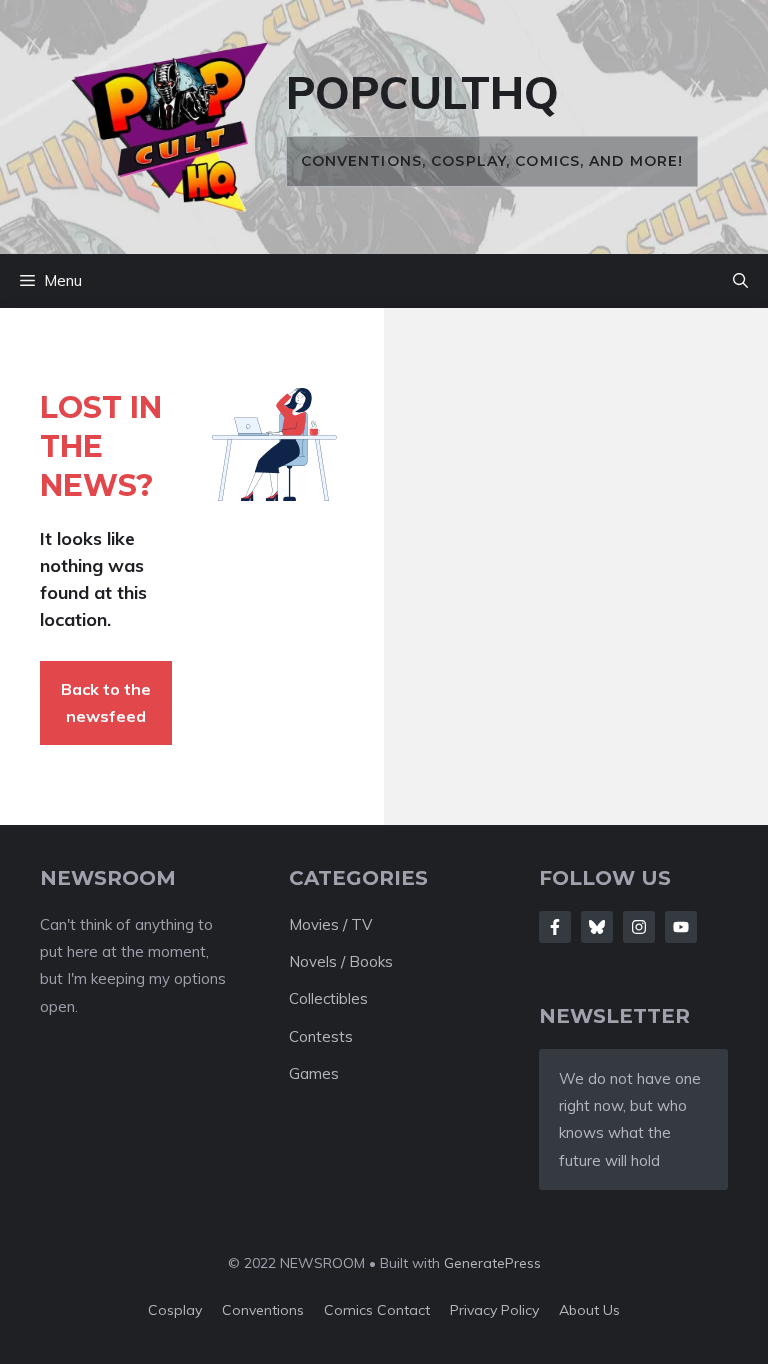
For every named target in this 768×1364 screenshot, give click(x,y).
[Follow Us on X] (597, 927)
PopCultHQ (422, 92)
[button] (740, 281)
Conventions (263, 1310)
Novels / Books (341, 961)
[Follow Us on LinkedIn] (681, 927)
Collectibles (328, 998)
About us (589, 1310)
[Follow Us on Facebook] (555, 927)
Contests (321, 1036)
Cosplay (175, 1310)
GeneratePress (492, 1263)
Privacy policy (494, 1310)
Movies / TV (330, 924)
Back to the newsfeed (106, 702)
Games (314, 1073)
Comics (350, 1310)
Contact (403, 1310)
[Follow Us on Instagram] (639, 927)
